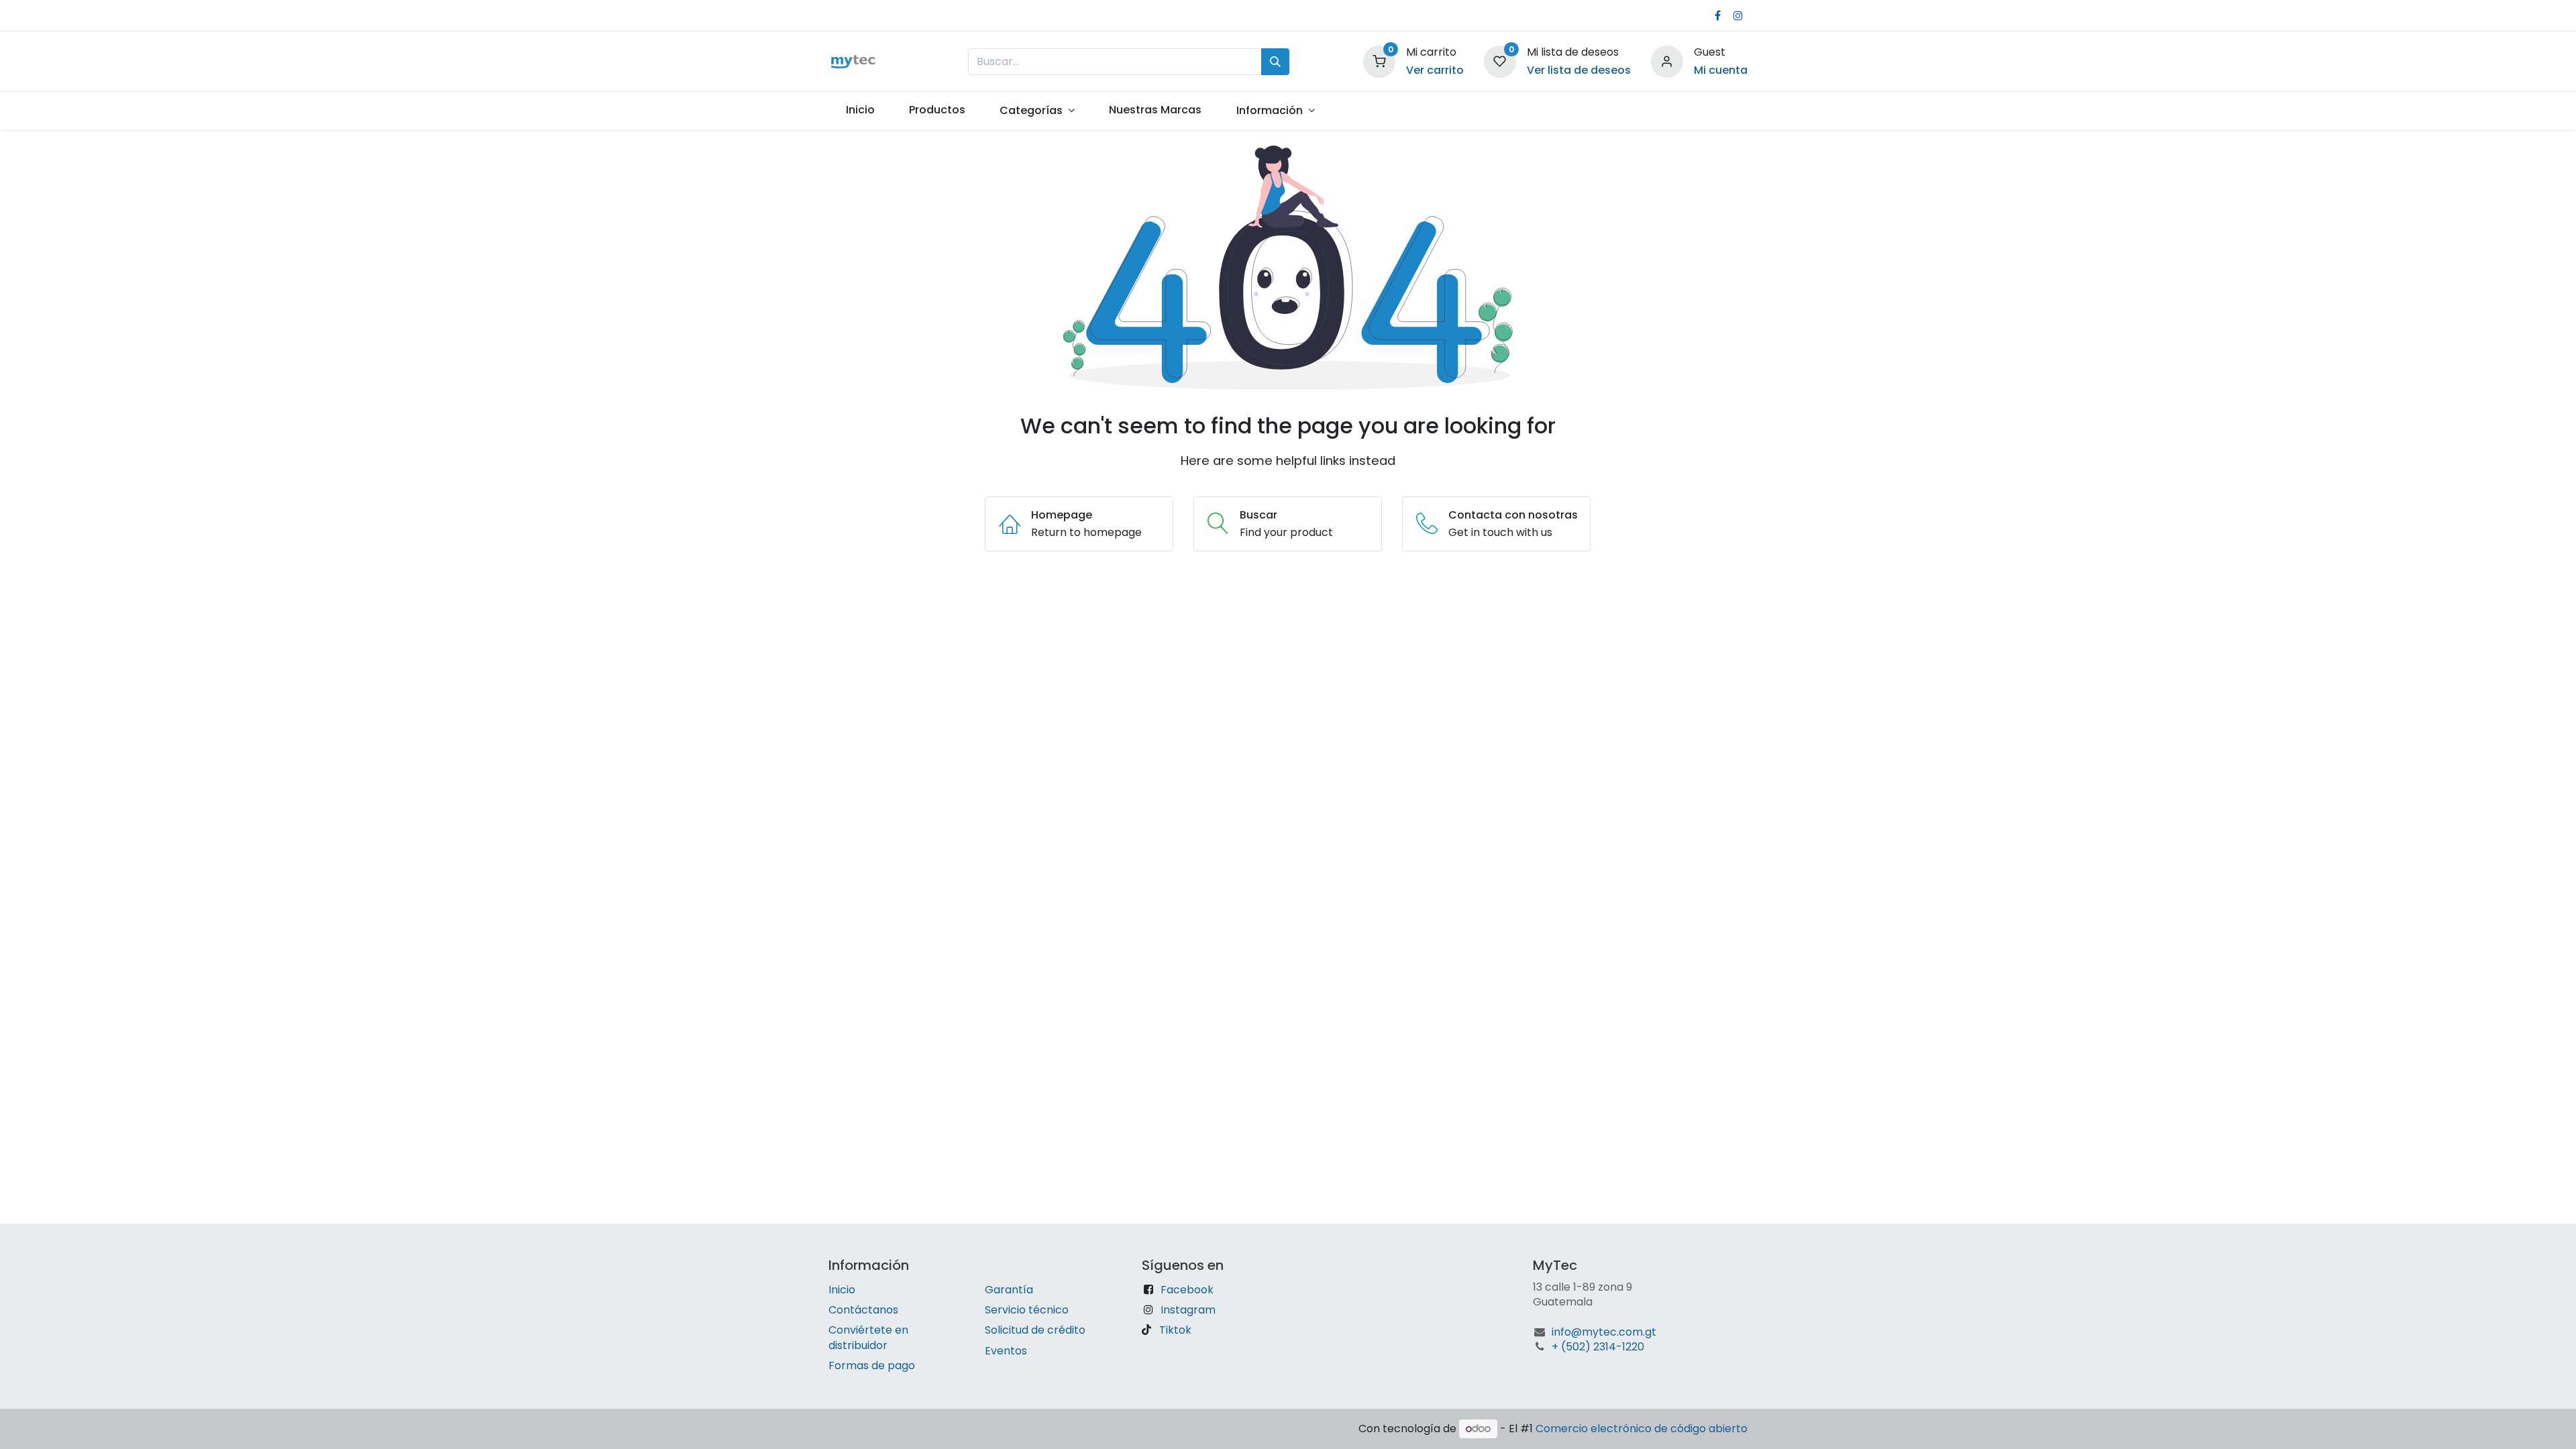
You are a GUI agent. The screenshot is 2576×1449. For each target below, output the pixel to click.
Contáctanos (863, 1310)
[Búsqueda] (1275, 62)
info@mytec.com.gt (1604, 1332)
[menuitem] (860, 110)
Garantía (1009, 1290)
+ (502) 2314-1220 (1598, 1347)
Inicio (842, 1290)
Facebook (1187, 1290)
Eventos (1006, 1351)
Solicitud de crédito (1035, 1330)
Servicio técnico (1027, 1310)
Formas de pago (872, 1365)
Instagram (1188, 1310)
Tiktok (1175, 1330)
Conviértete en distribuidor (868, 1337)
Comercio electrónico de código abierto (1642, 1429)
